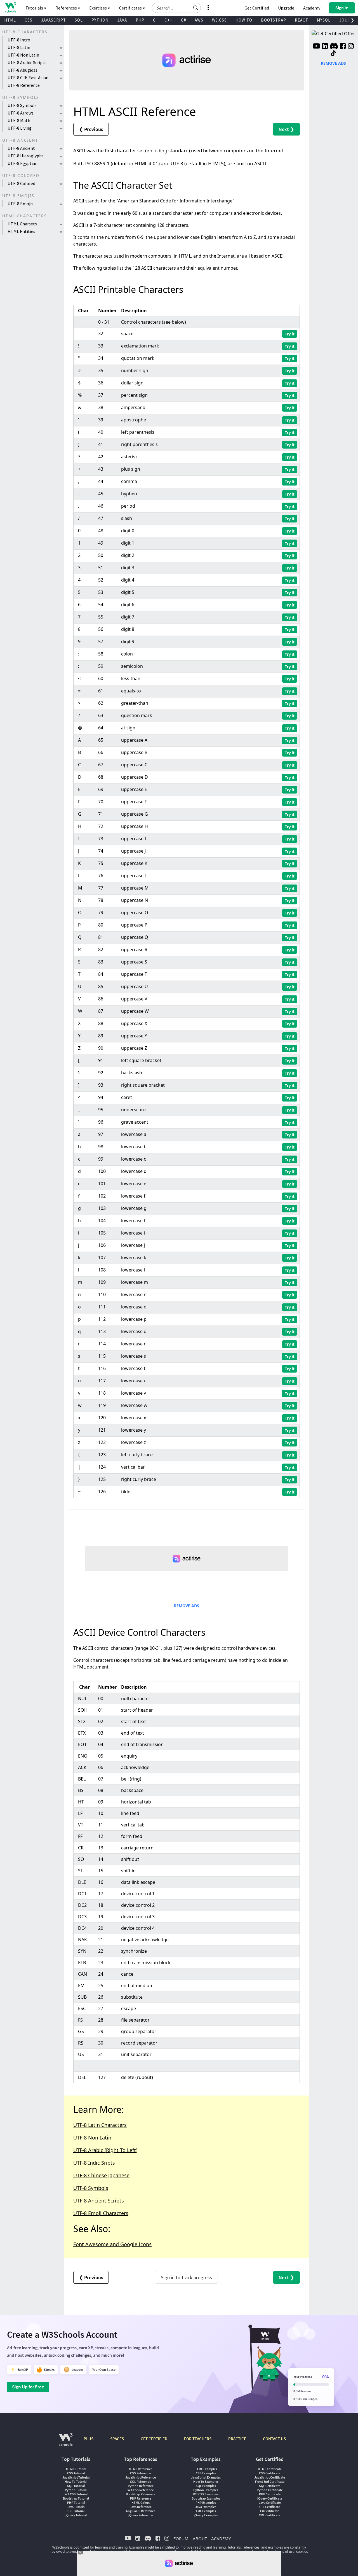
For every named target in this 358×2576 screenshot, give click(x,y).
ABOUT (200, 2538)
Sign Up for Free (28, 2387)
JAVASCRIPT (54, 20)
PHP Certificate (270, 2494)
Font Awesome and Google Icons (112, 2244)
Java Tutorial (76, 2507)
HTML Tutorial (76, 2469)
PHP (140, 20)
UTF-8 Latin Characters (100, 2125)
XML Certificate (270, 2515)
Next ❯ (286, 129)
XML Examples (206, 2511)
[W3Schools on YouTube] (316, 47)
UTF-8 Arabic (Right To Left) (105, 2150)
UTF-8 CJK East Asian (28, 78)
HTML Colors (141, 2503)
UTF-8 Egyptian (23, 163)
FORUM (181, 2538)
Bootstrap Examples (206, 2498)
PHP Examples (206, 2503)
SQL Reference (141, 2482)
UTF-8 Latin (19, 47)
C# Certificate (270, 2511)
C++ (168, 20)
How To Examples (206, 2482)
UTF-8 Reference (24, 85)
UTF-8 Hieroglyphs (26, 156)
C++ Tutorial (76, 2511)
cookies (302, 2552)
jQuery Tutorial (76, 2515)
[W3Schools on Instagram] (351, 47)
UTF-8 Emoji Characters (101, 2213)
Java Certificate (270, 2503)
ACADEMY (221, 2538)
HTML (10, 20)
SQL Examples (206, 2486)
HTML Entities (21, 231)
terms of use (285, 2552)
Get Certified (257, 8)
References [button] (67, 8)
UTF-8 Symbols (22, 105)
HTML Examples (206, 2469)
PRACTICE (237, 2439)
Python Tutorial (76, 2490)
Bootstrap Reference (141, 2494)
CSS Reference (141, 2473)
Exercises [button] (98, 8)
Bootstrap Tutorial (76, 2498)
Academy (312, 8)
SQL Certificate (270, 2486)
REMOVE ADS (187, 1606)
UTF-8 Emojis (20, 204)
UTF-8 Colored (21, 183)
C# (183, 20)
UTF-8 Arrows (21, 113)
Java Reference (141, 2507)
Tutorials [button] (35, 8)
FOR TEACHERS (198, 2439)
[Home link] (10, 7)
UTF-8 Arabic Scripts (27, 62)
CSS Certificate (270, 2473)
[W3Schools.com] (66, 2442)
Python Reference (141, 2486)
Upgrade (286, 8)
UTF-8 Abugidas (23, 70)
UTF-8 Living (20, 128)
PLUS (89, 2439)
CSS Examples (206, 2473)
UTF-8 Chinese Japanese (101, 2175)
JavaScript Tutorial (76, 2477)
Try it (290, 334)
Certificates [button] (131, 8)
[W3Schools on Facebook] (343, 47)
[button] (196, 8)
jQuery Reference (141, 2515)
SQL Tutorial (76, 2486)
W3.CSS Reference (141, 2490)
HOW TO (244, 20)
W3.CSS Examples (206, 2494)
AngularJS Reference (141, 2511)
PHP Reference (141, 2498)
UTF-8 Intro (19, 40)
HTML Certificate (270, 2469)
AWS (199, 20)
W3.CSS (219, 20)
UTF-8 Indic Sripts (94, 2163)
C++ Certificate (270, 2507)
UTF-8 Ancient (21, 148)
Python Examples (206, 2490)
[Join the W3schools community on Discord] (334, 47)
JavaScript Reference (141, 2477)
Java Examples (206, 2507)
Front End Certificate (270, 2482)
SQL (79, 20)
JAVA (122, 20)
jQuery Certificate (270, 2498)
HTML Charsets (22, 224)
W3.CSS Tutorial (76, 2494)
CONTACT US (274, 2439)
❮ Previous (91, 129)
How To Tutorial (76, 2482)
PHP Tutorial (76, 2503)
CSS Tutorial (76, 2473)
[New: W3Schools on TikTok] (333, 53)
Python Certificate (270, 2490)
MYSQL (324, 20)
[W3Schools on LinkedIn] (325, 47)
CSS (29, 20)
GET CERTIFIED (154, 2439)
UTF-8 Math (19, 120)
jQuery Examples (206, 2515)
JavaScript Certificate (270, 2477)
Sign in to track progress (186, 2277)
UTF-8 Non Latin (23, 55)
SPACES (117, 2439)
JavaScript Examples (206, 2477)
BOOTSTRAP (274, 20)
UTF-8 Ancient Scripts (99, 2201)
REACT (302, 20)
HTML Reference (141, 2469)
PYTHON (100, 20)
